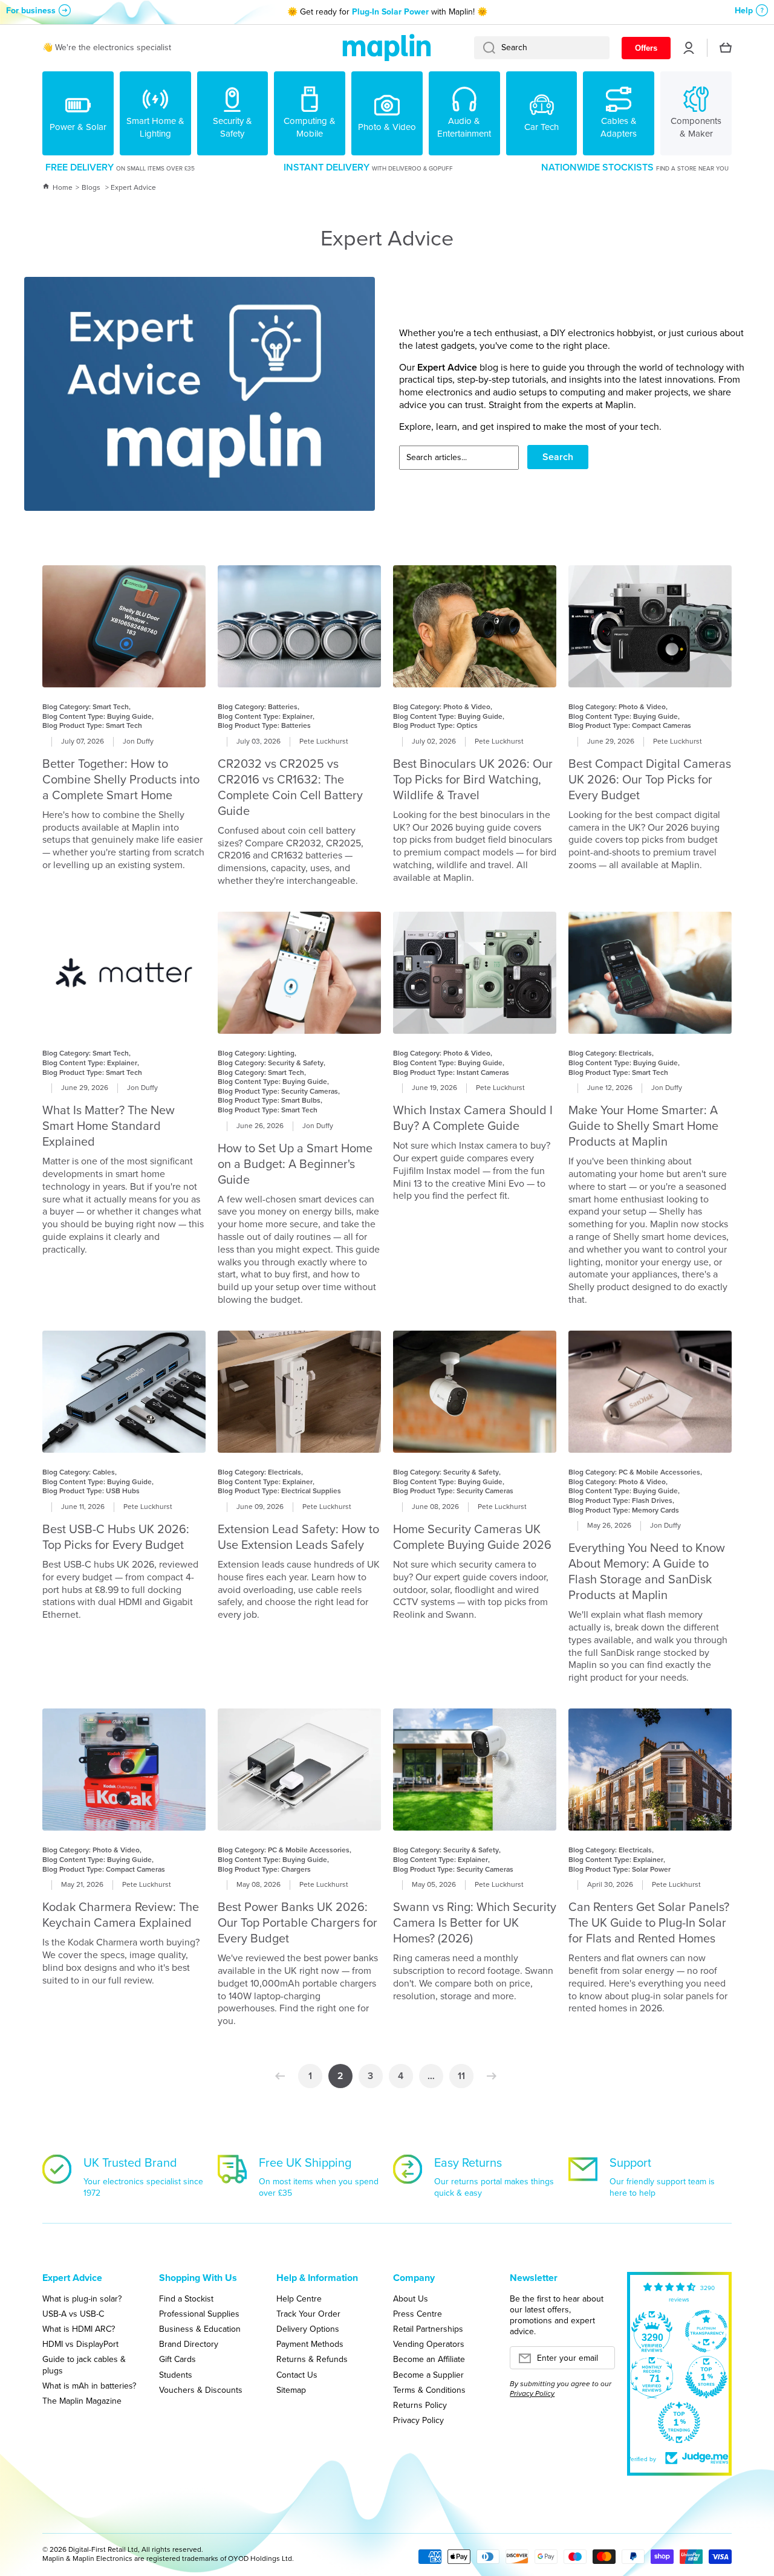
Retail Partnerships (428, 2329)
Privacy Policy (418, 2420)
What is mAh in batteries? (89, 2386)
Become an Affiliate (429, 2359)
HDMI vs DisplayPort (80, 2344)
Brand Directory (189, 2344)
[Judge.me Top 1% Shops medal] (706, 2377)
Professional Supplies (199, 2314)
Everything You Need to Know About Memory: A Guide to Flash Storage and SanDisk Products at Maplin (647, 1571)
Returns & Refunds (312, 2359)
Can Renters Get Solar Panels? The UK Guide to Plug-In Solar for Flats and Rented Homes (649, 1922)
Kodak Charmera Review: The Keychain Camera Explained (121, 1915)
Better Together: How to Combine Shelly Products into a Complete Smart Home (121, 779)
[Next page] (489, 2076)
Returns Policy (420, 2405)
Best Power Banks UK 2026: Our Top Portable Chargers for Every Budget (298, 1922)
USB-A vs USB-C (73, 2314)
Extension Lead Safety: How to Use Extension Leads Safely (298, 1537)
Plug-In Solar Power (390, 12)
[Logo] (387, 48)
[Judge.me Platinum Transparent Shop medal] (706, 2331)
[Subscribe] (600, 2361)
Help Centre (299, 2299)
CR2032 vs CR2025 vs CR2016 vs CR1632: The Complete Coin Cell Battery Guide (290, 787)
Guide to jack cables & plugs (84, 2364)
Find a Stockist (186, 2299)
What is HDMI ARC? (79, 2329)
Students (176, 2375)
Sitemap (291, 2390)
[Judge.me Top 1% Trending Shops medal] (679, 2422)
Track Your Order (308, 2314)
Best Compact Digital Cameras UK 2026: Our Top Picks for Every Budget (650, 779)
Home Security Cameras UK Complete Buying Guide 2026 (472, 1537)
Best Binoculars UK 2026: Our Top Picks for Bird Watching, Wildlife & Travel (473, 779)
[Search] (485, 48)
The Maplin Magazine (82, 2401)
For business (31, 11)
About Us (411, 2299)
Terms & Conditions (429, 2390)
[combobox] (542, 48)
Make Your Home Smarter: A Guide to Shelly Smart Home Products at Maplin (643, 1126)
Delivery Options (308, 2329)
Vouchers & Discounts (201, 2390)
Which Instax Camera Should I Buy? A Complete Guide (473, 1118)
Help (744, 11)
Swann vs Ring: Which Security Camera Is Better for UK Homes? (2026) (475, 1922)
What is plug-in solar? (82, 2299)
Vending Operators (429, 2344)
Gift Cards (177, 2359)
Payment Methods (310, 2344)
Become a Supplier (428, 2375)
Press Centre (418, 2314)
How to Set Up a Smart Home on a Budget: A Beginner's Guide (295, 1164)
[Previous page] (283, 2076)
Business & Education (200, 2329)
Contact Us (297, 2375)
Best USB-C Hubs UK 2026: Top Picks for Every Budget (116, 1537)
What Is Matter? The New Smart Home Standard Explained (109, 1126)
